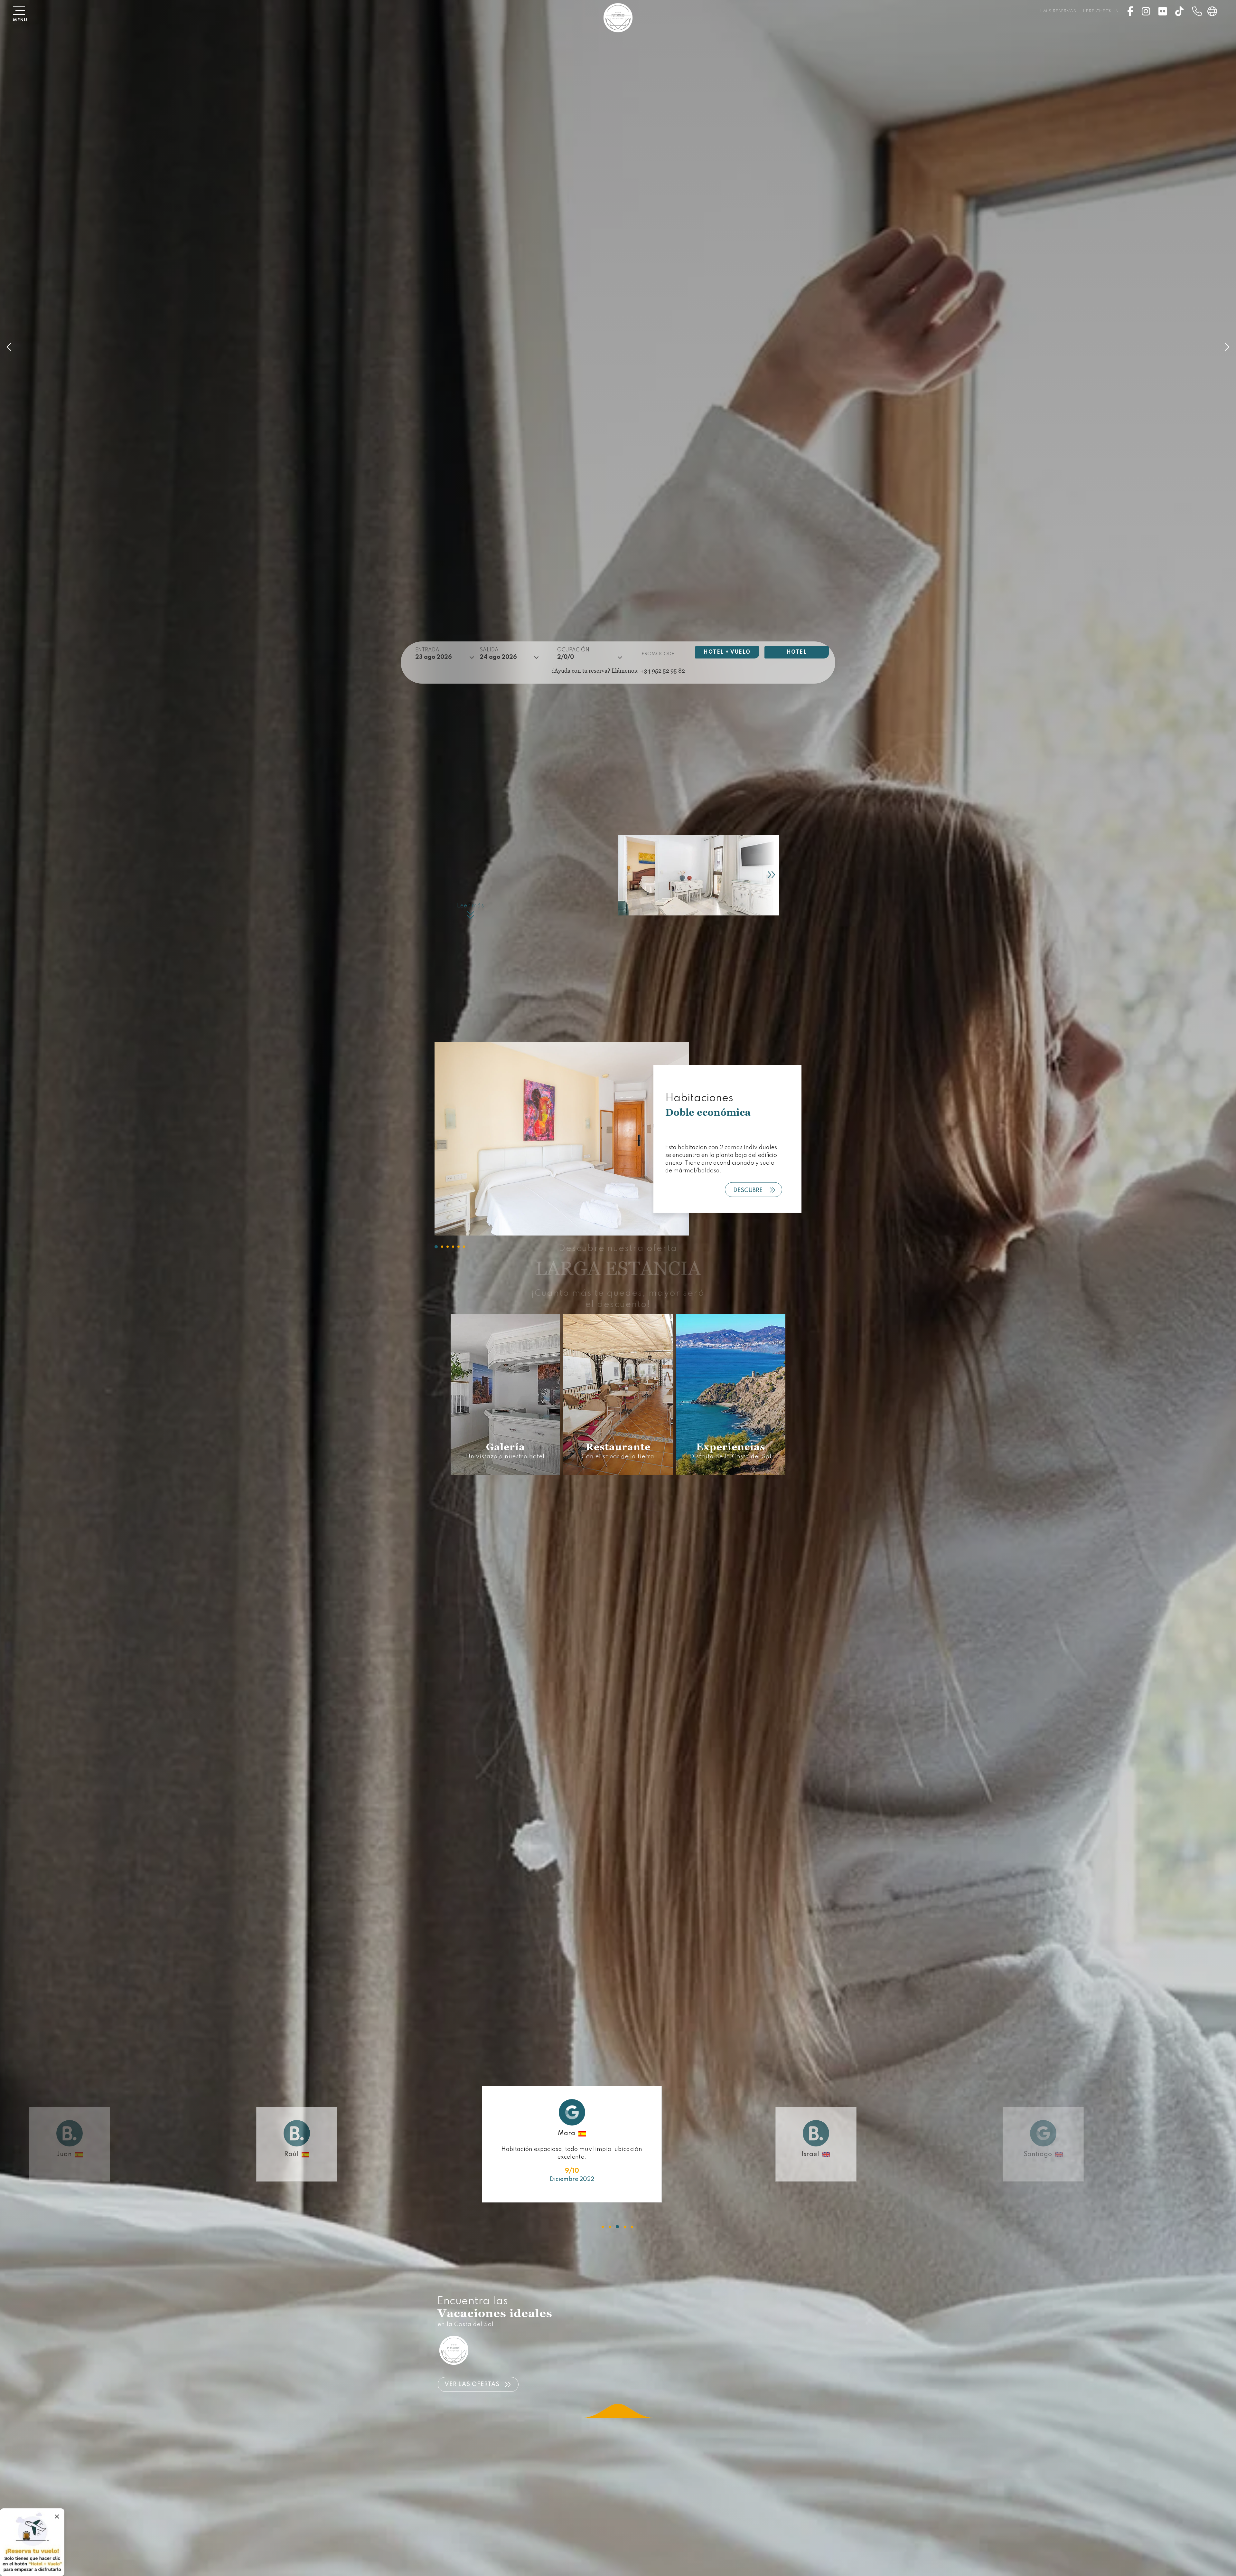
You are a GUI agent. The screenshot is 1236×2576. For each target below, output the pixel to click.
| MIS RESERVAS (1058, 11)
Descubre (748, 1190)
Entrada (427, 650)
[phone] (1197, 11)
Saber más (499, 1458)
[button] (436, 1247)
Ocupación (573, 650)
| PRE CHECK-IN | (1102, 11)
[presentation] (756, 875)
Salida (489, 650)
